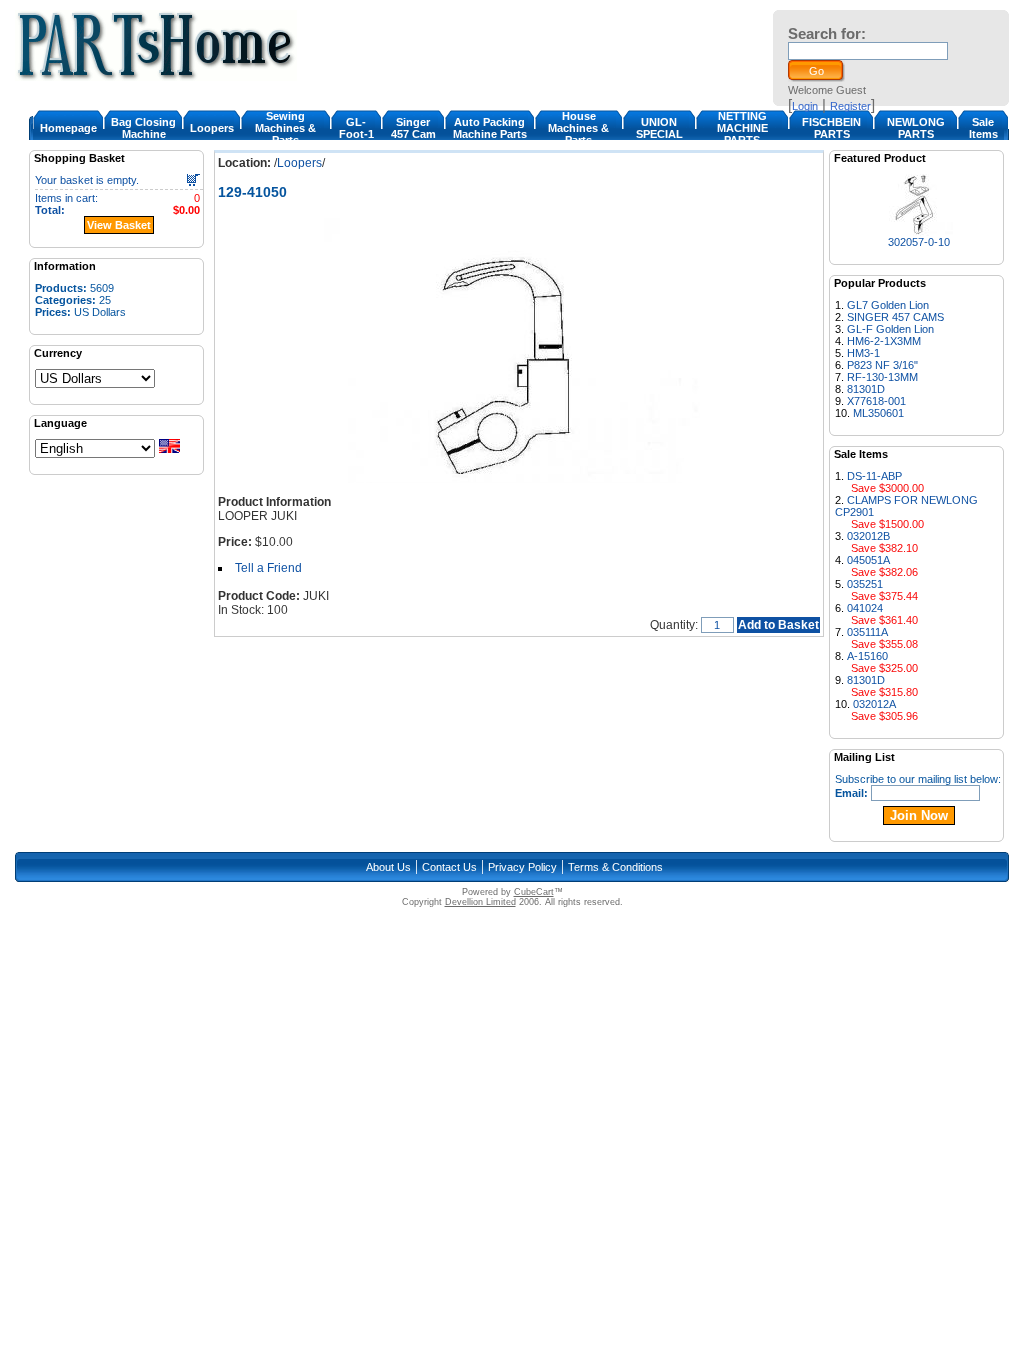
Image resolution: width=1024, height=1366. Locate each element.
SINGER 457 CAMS (895, 317)
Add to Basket (778, 625)
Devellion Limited (480, 902)
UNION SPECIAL (659, 128)
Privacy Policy (522, 867)
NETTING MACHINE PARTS (742, 128)
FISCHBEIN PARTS (831, 128)
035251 (865, 584)
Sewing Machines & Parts (285, 128)
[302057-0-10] (918, 230)
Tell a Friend (268, 568)
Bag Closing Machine (143, 128)
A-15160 (867, 656)
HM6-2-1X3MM (884, 341)
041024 (865, 608)
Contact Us (449, 867)
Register (850, 106)
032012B (868, 536)
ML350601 (878, 413)
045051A (868, 560)
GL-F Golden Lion (890, 329)
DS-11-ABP (874, 476)
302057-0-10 (919, 242)
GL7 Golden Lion (888, 305)
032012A (874, 704)
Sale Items (983, 128)
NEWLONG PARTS (916, 128)
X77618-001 (876, 401)
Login (805, 106)
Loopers (212, 128)
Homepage (68, 128)
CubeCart (534, 892)
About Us (388, 867)
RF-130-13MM (882, 377)
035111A (867, 632)
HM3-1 (863, 353)
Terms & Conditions (615, 867)
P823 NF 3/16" (882, 365)
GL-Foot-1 (356, 128)
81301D (866, 389)
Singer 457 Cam (413, 128)
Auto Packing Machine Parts (490, 128)
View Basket (119, 225)
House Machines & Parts (578, 128)
